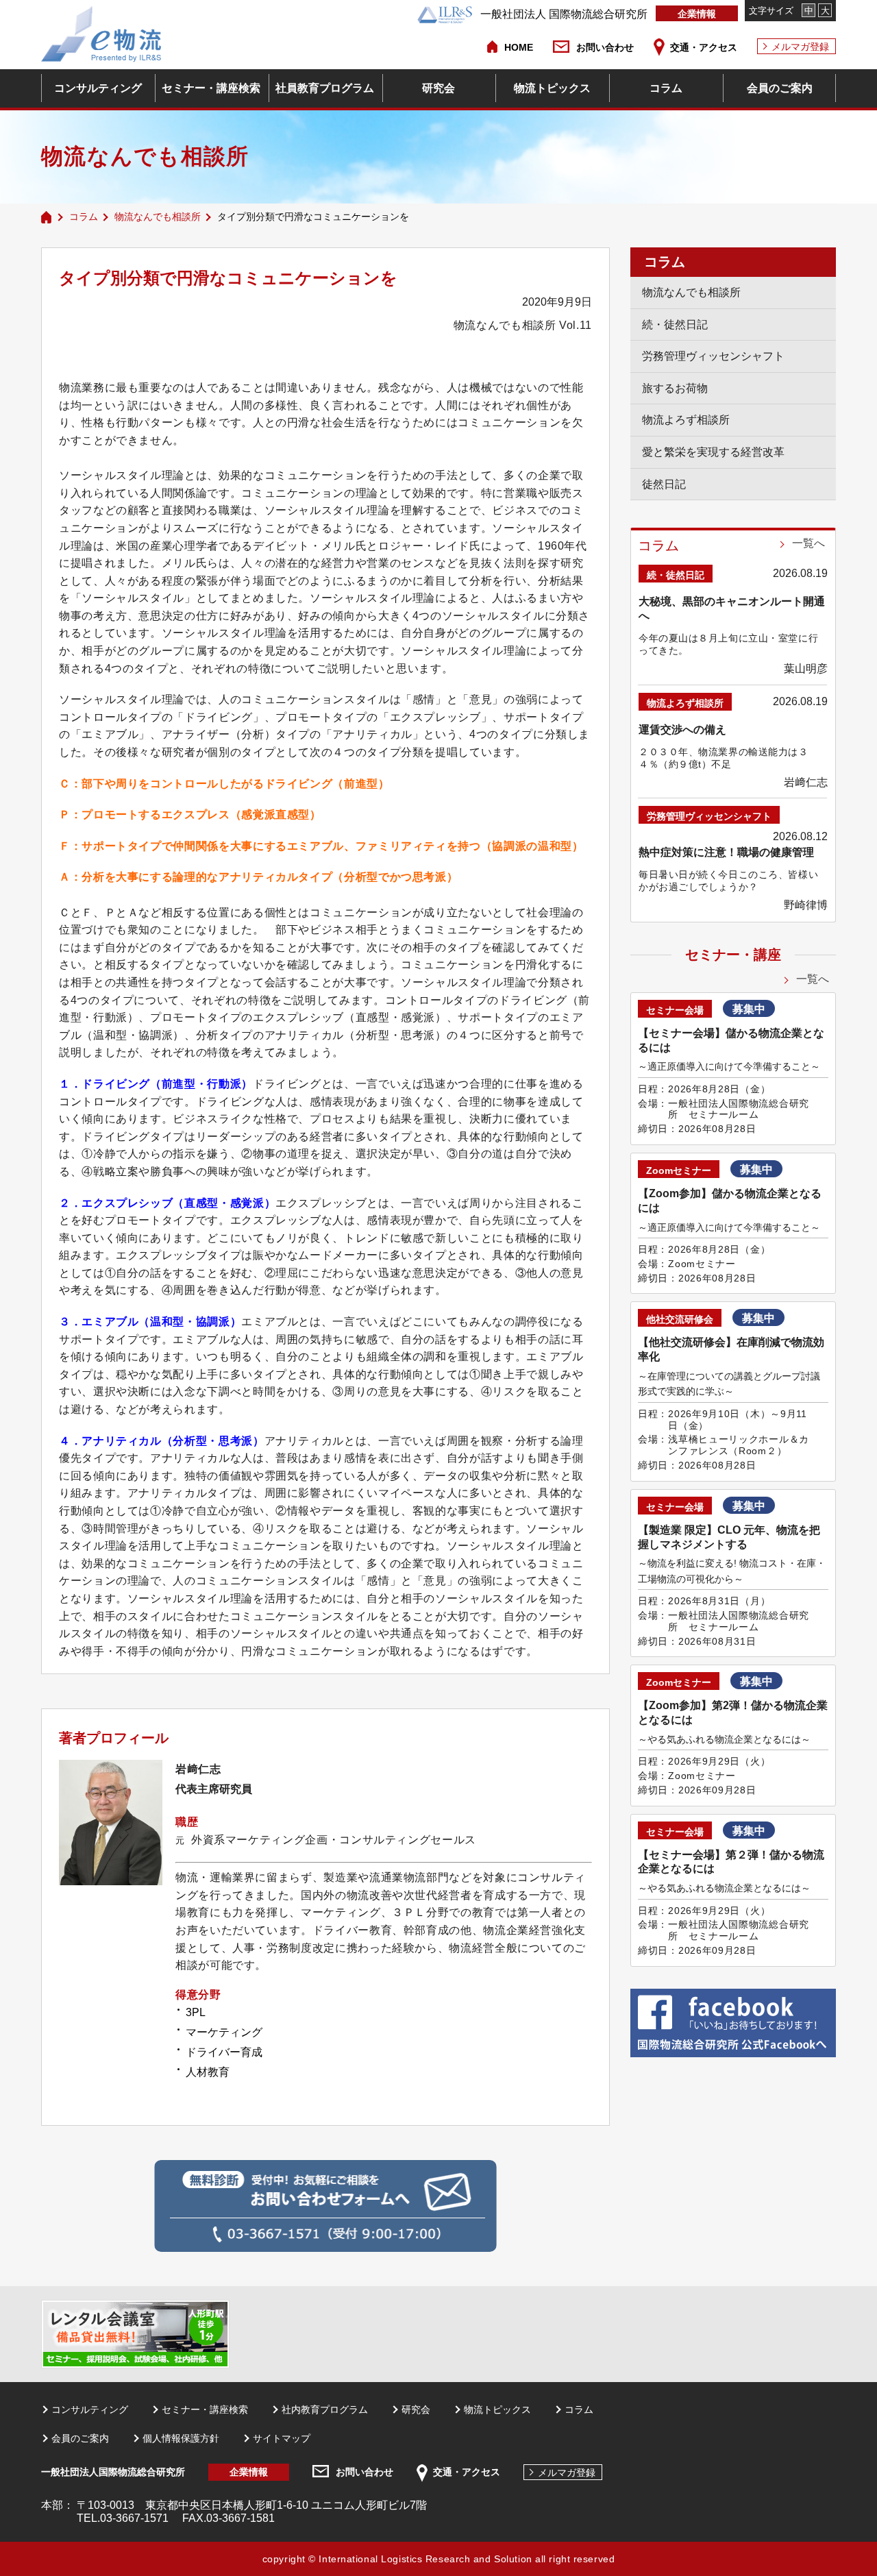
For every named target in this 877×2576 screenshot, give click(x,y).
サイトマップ (282, 2438)
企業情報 (697, 14)
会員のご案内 (780, 88)
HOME (519, 47)
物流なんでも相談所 (158, 217)
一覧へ (808, 543)
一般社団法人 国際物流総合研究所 (564, 14)
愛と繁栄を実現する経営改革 (713, 452)
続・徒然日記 (675, 324)
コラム (666, 88)
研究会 (438, 88)
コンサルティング (98, 88)
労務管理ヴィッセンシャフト (713, 356)
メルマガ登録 (800, 47)
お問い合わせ (605, 47)
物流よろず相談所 (686, 420)
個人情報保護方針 (181, 2438)
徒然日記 (664, 484)
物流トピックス (552, 88)
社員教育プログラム (325, 88)
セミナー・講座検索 (211, 88)
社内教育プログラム (325, 2409)
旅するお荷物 (675, 388)
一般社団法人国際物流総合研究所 (113, 2472)
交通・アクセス (704, 47)
